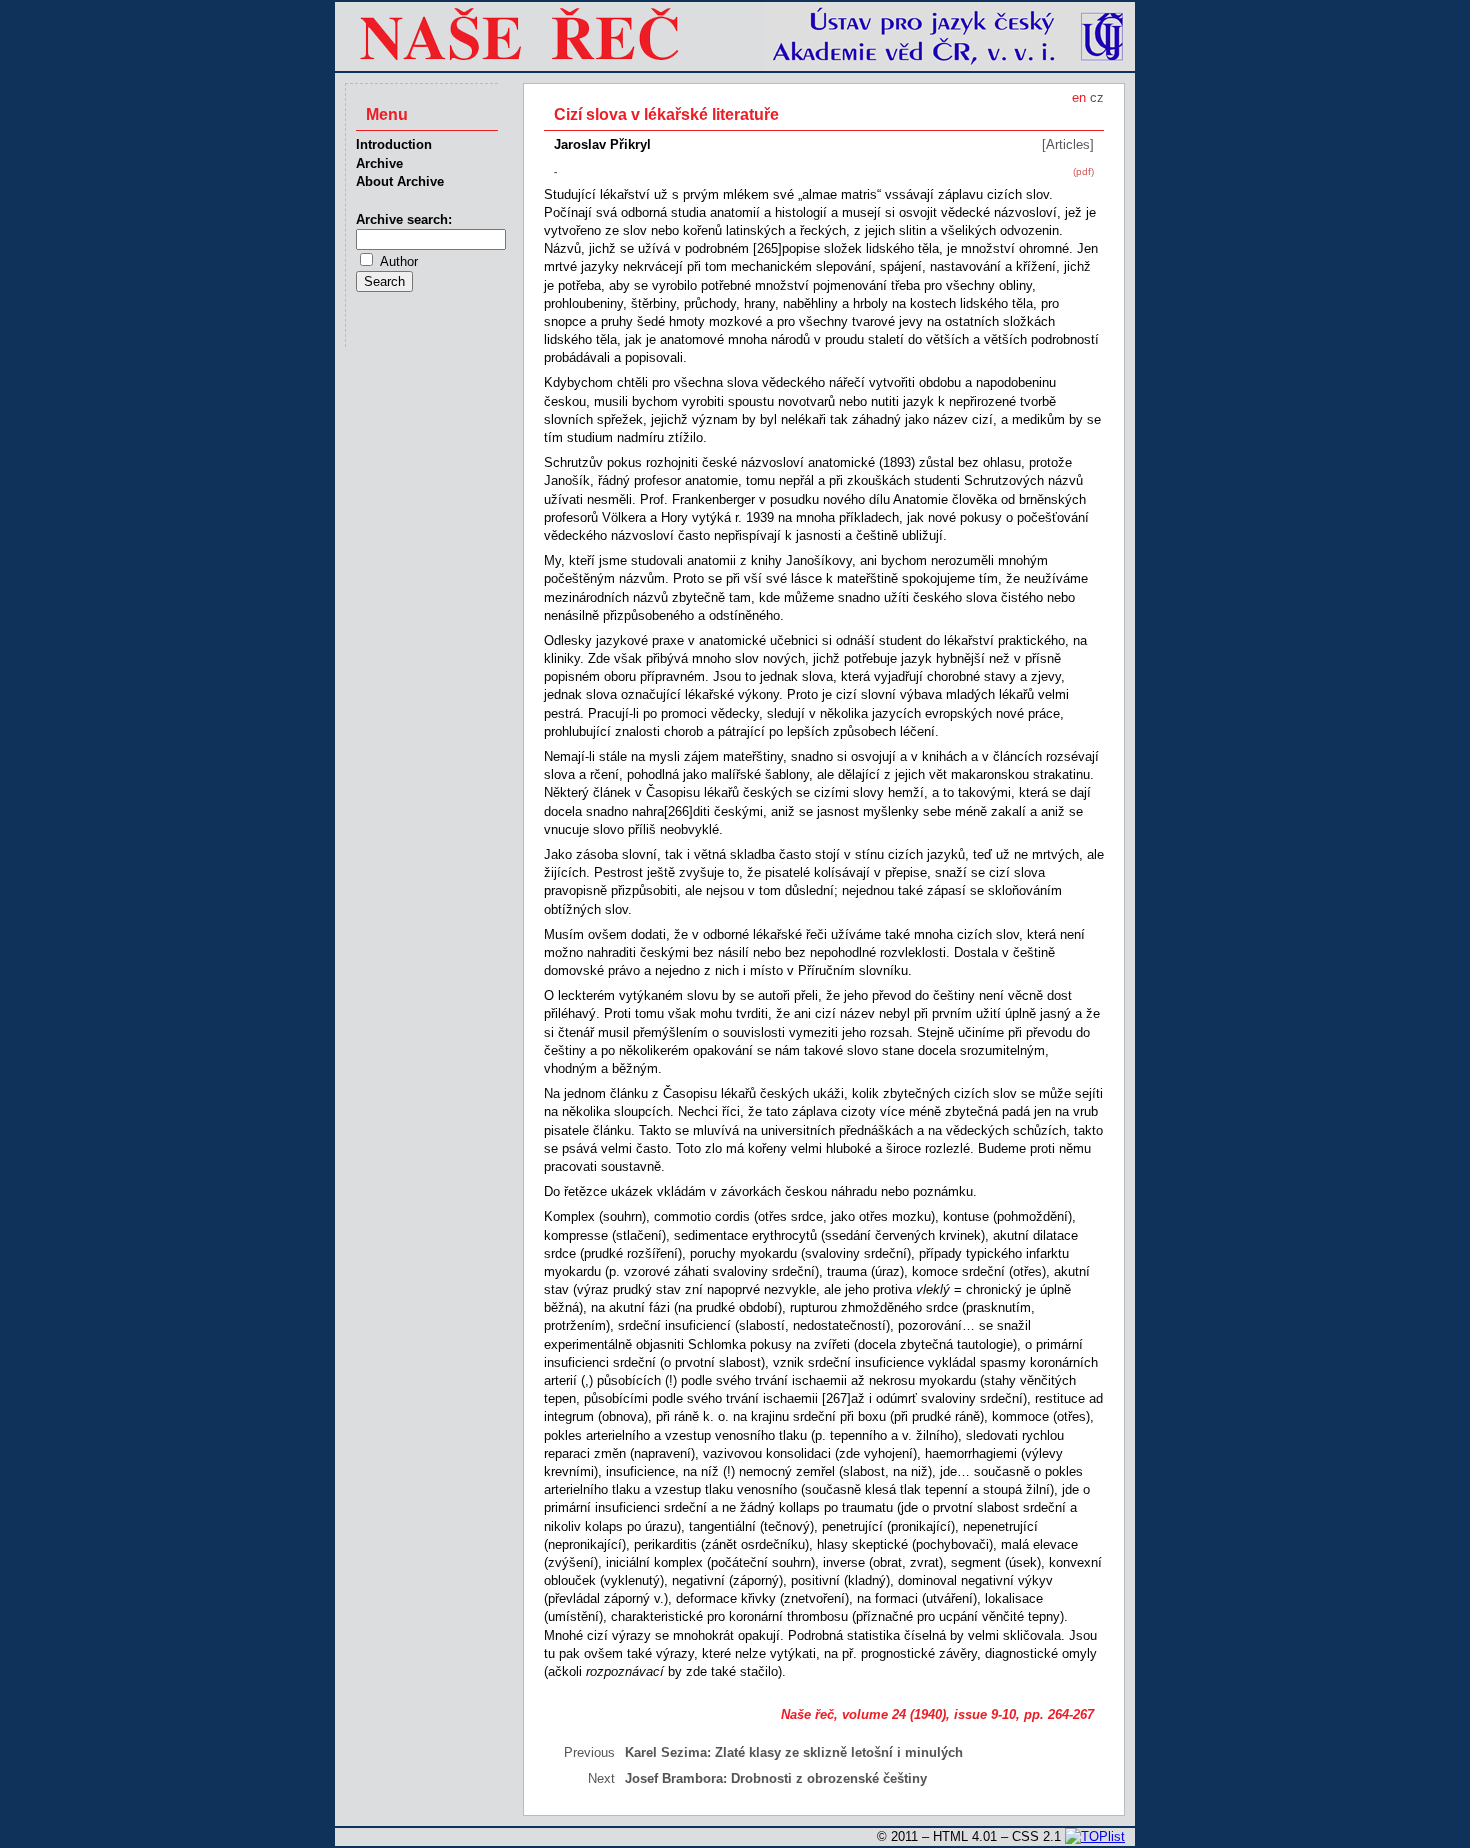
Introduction (394, 144)
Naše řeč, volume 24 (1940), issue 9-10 (898, 1714)
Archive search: (404, 219)
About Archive (400, 181)
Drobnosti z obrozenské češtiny (829, 1778)
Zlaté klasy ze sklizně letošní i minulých (839, 1752)
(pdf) (1083, 171)
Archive (379, 163)
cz (1097, 97)
